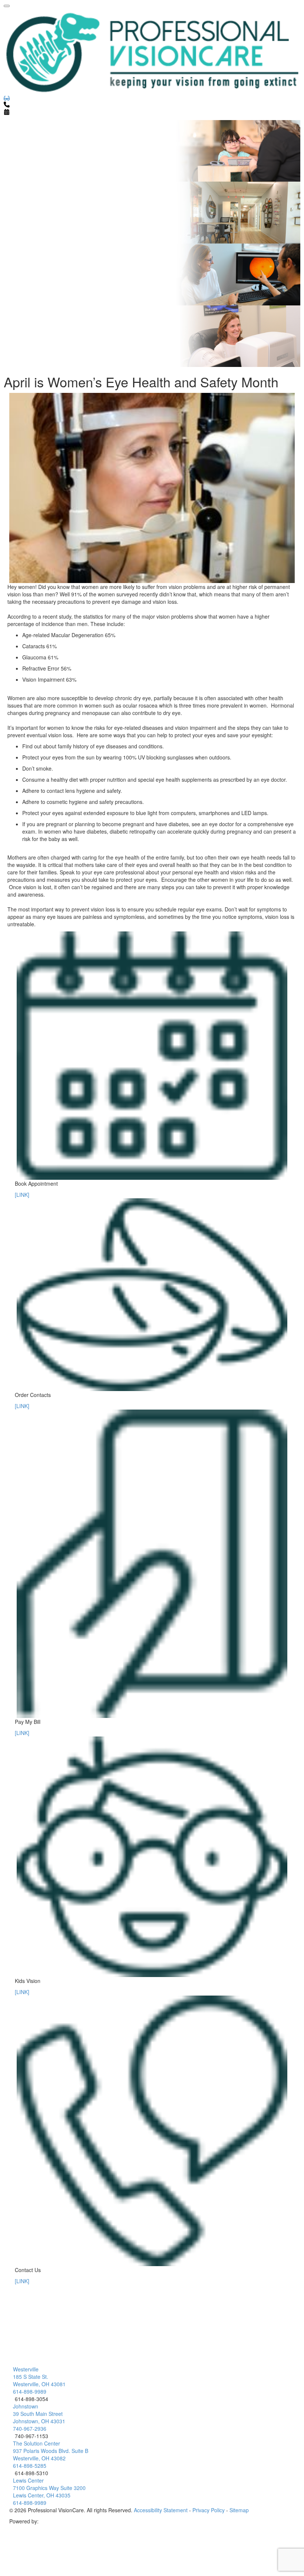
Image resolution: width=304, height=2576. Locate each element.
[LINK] (22, 1195)
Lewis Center (28, 2480)
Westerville (26, 2369)
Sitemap (239, 2510)
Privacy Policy (209, 2510)
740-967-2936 (30, 2428)
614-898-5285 (30, 2466)
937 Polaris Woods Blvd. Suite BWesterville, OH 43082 (51, 2454)
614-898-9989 (30, 2391)
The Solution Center (37, 2443)
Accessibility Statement (161, 2510)
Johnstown (26, 2406)
